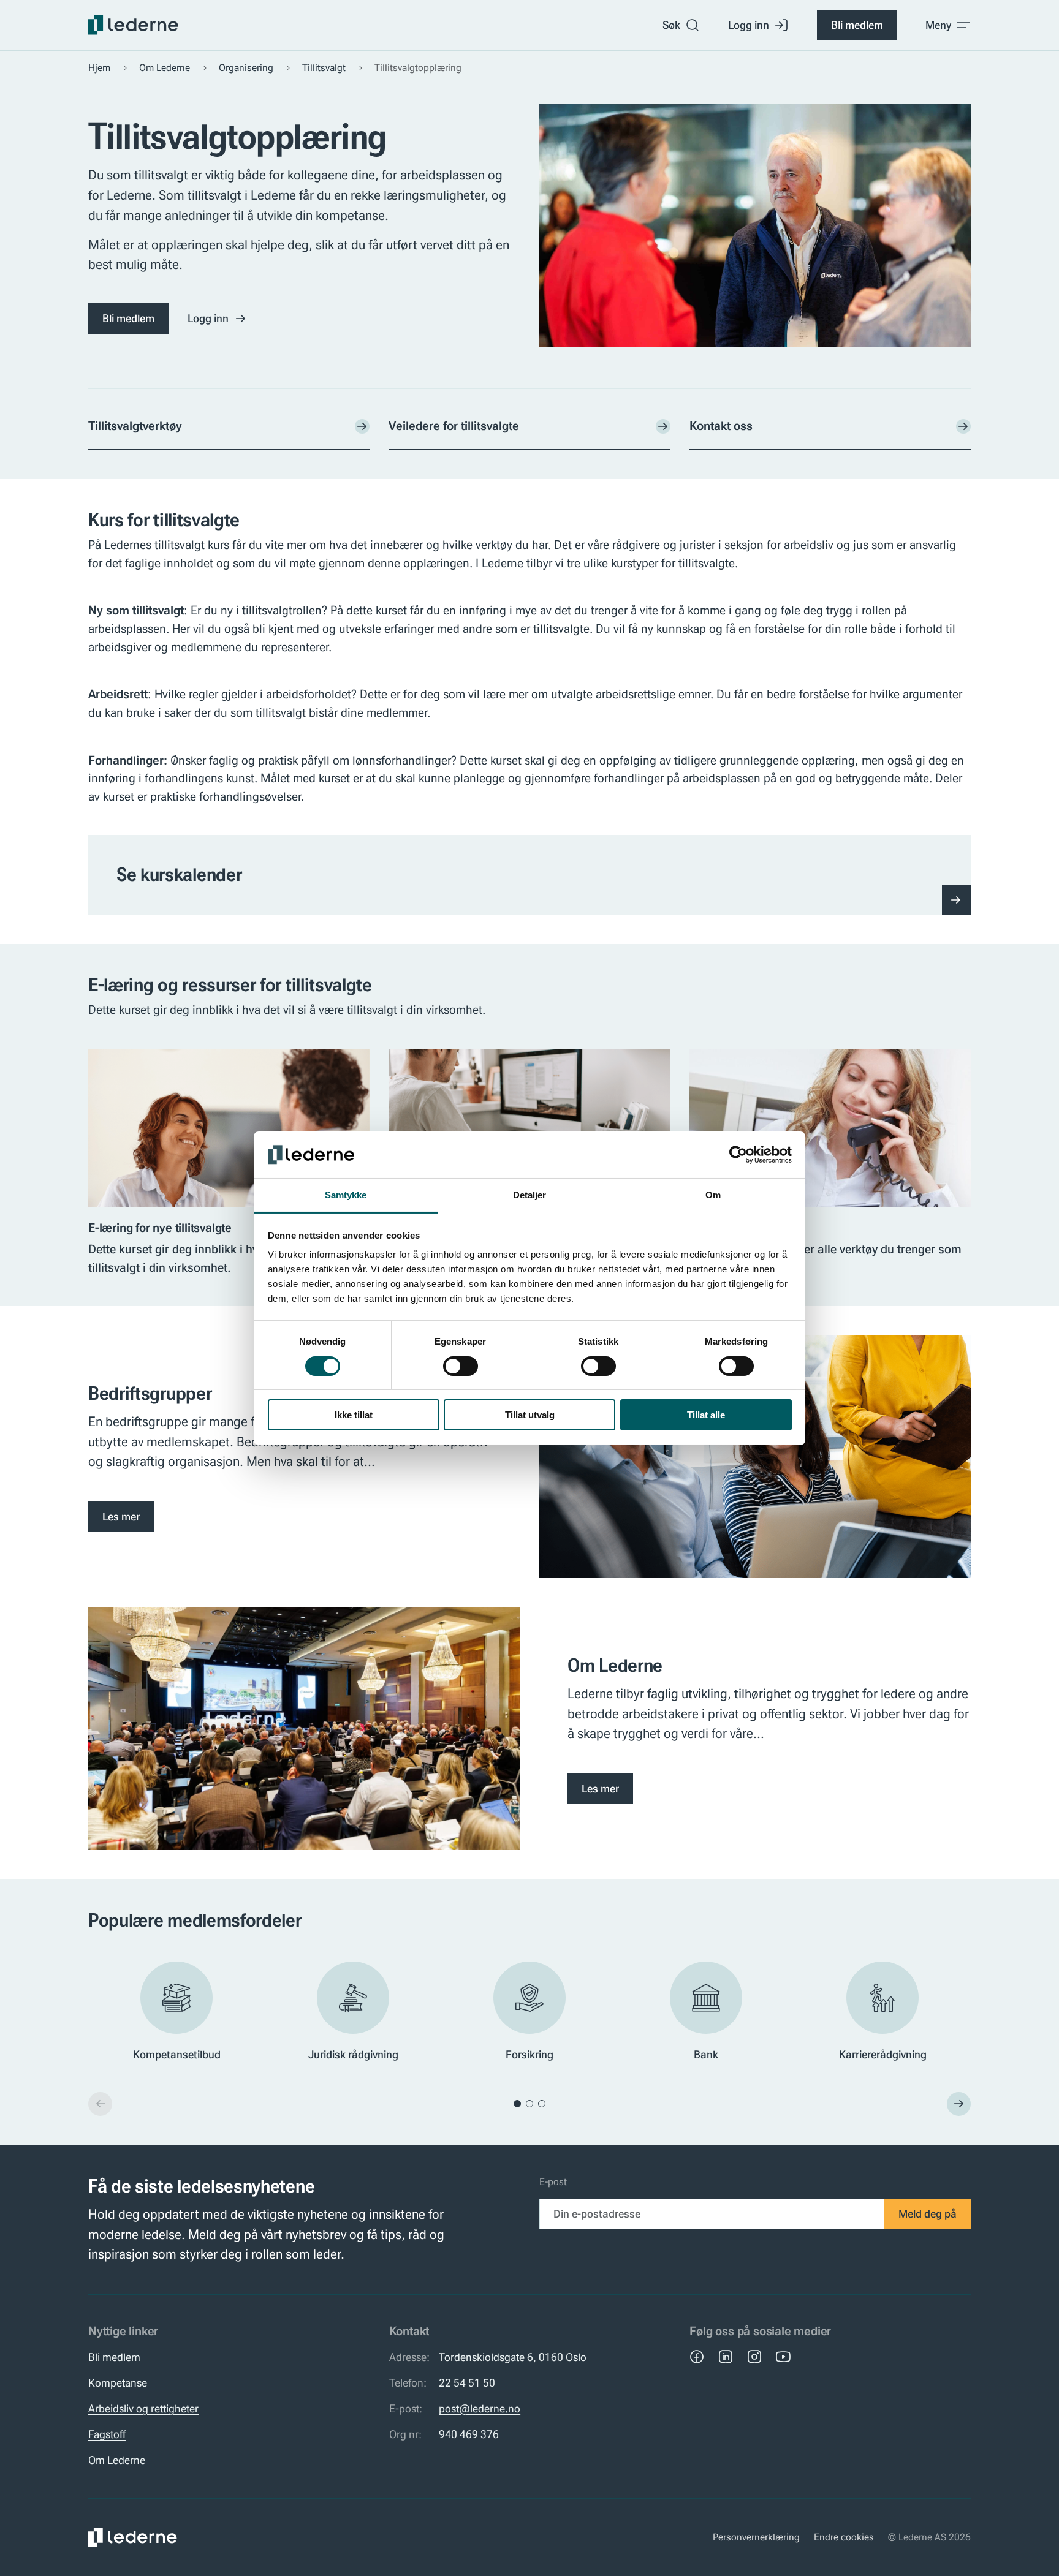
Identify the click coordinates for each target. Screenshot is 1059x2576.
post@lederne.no (480, 2409)
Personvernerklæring (756, 2537)
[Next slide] (959, 2104)
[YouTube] (783, 2357)
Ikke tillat (354, 1415)
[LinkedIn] (726, 2357)
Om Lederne (165, 68)
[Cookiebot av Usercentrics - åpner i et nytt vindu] (738, 1155)
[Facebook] (697, 2357)
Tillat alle (706, 1415)
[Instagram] (754, 2357)
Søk (671, 25)
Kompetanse (118, 2383)
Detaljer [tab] (530, 1195)
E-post (553, 2182)
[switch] (461, 1366)
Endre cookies (844, 2537)
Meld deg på (928, 2214)
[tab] (517, 2104)
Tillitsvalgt (324, 68)
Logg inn (749, 25)
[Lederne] (133, 25)
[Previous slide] (100, 2104)
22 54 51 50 (467, 2383)
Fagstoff (107, 2434)
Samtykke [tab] (346, 1195)
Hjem (99, 68)
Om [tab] (713, 1195)
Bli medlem (857, 25)
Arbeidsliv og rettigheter (143, 2409)
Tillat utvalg (530, 1415)
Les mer (121, 1517)
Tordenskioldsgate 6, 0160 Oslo (513, 2357)
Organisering (246, 68)
